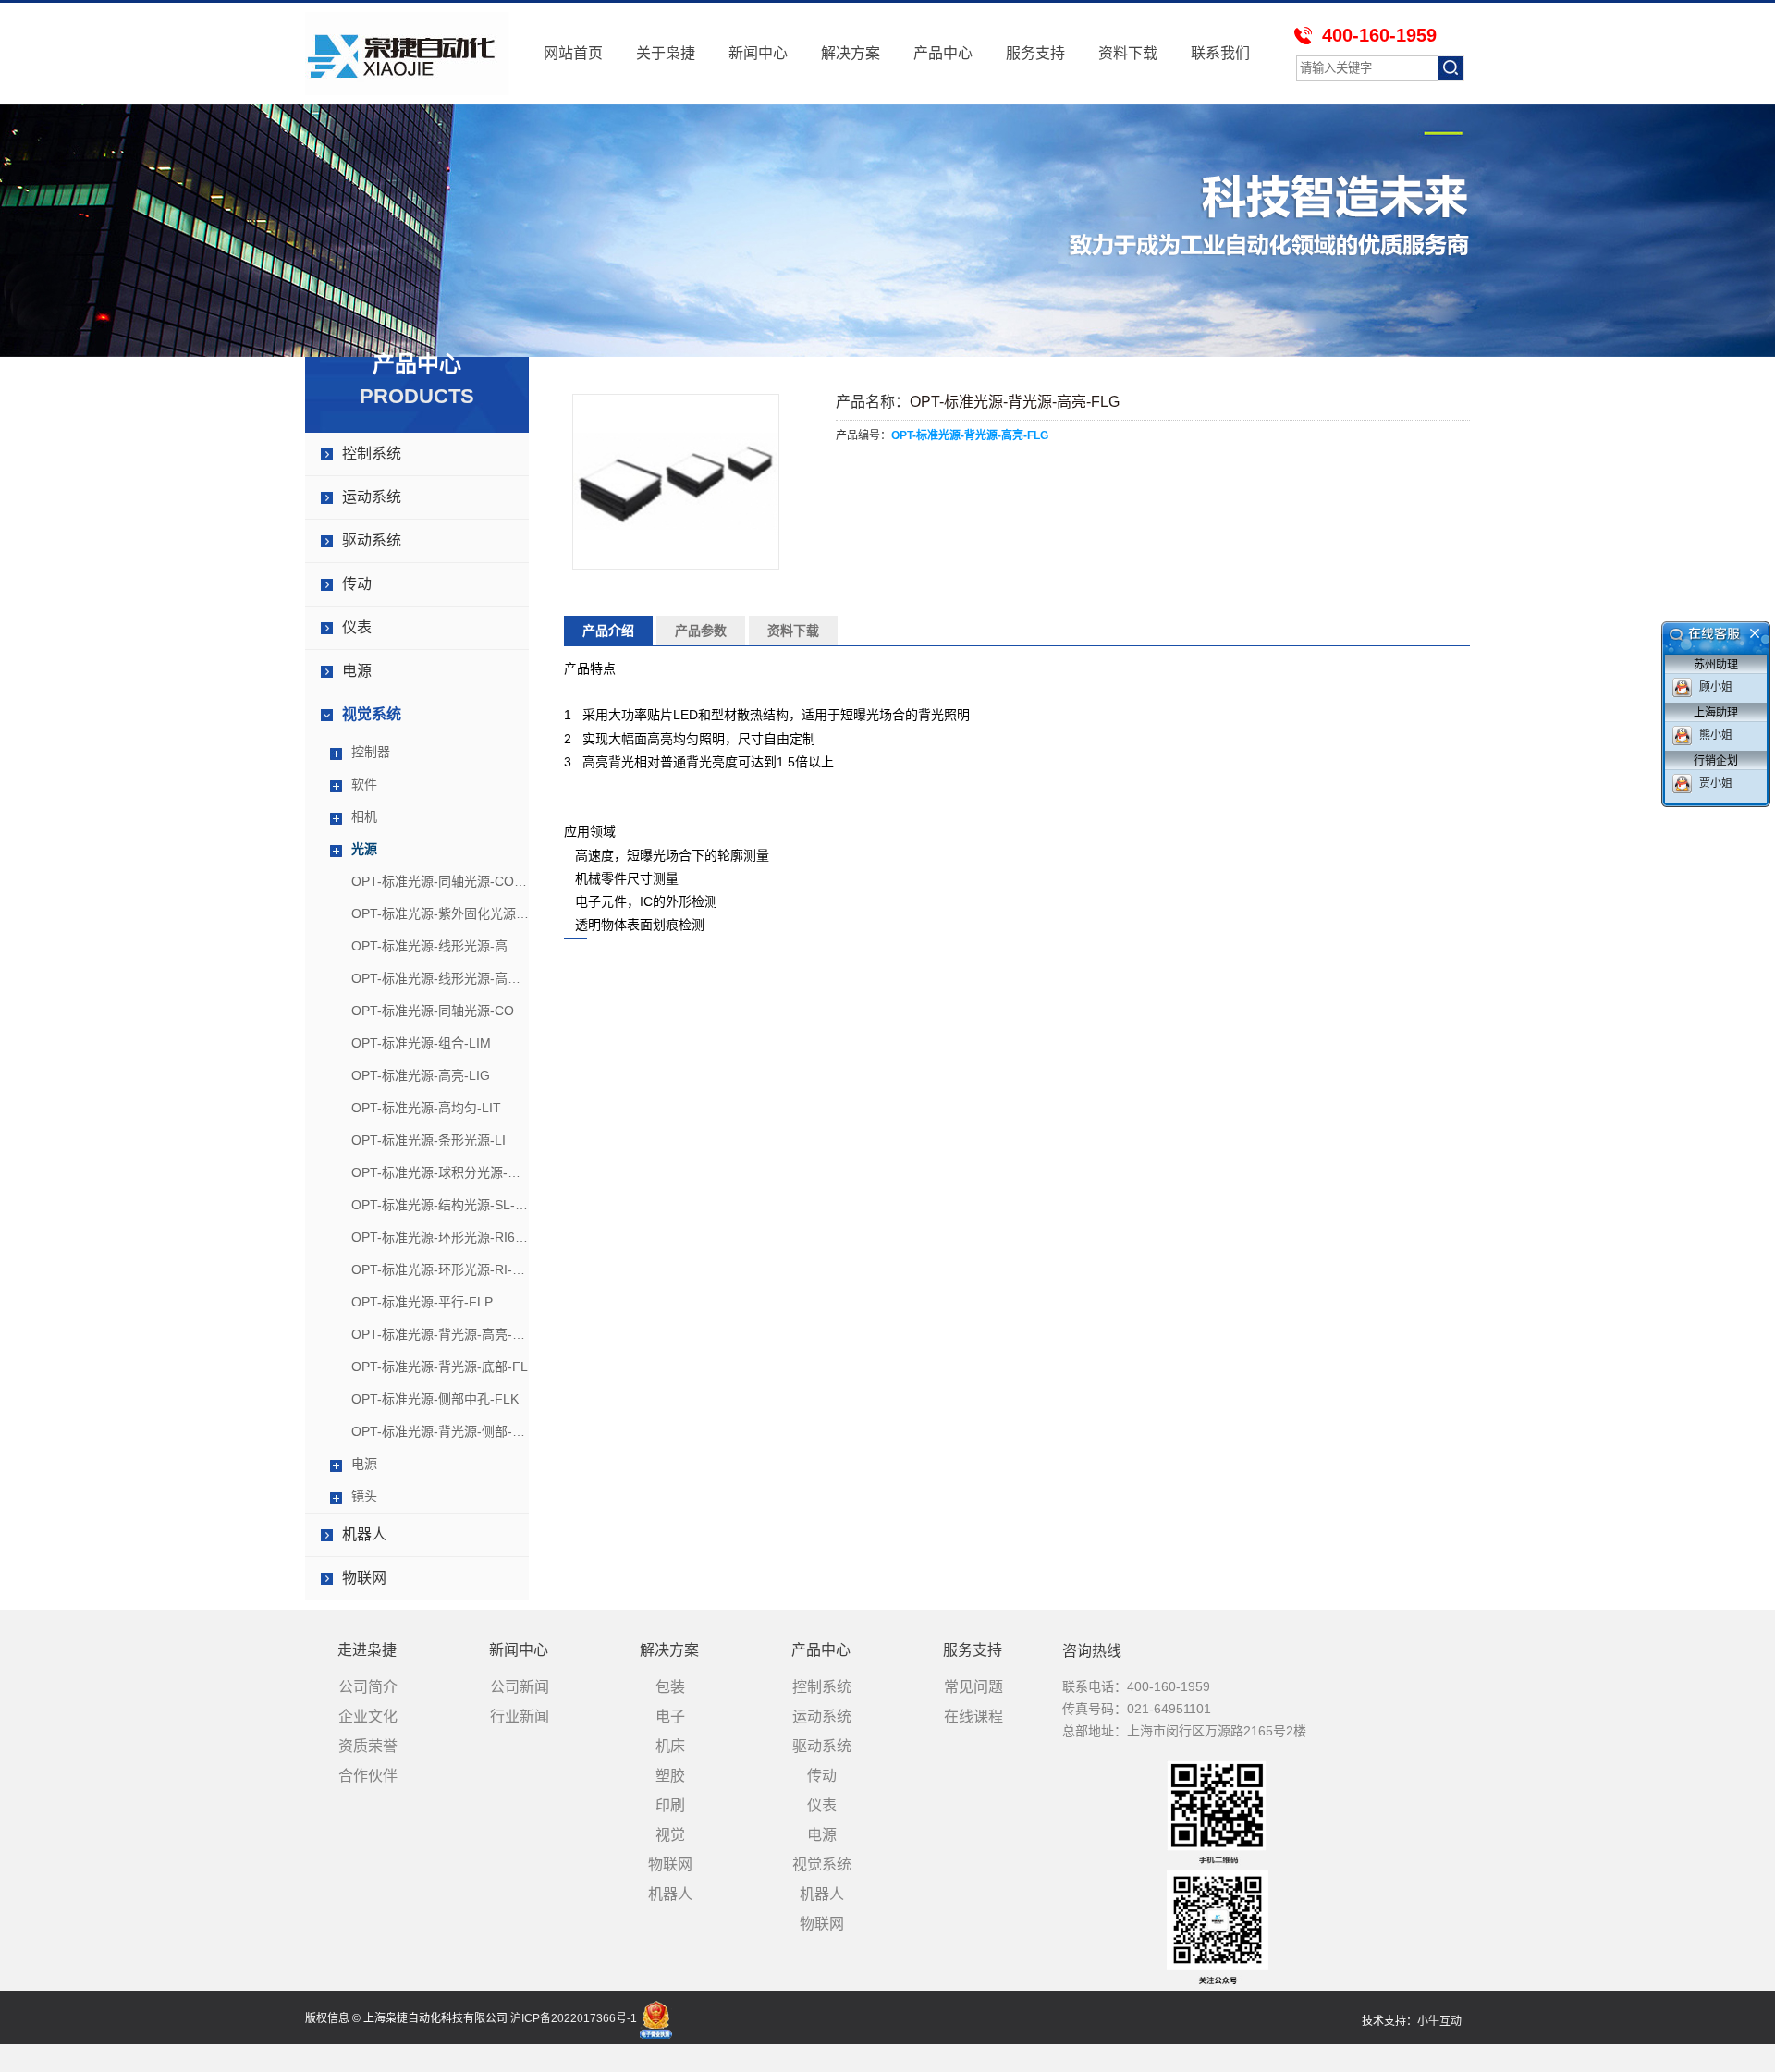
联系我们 (1220, 53)
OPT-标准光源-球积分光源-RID (440, 1172)
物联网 (364, 1578)
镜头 (364, 1496)
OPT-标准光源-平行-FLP (422, 1302)
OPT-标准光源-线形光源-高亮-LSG (440, 946)
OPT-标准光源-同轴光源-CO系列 (440, 881)
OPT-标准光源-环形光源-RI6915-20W (440, 1237)
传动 (357, 584)
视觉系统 (372, 714)
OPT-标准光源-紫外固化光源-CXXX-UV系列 (440, 913)
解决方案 (851, 53)
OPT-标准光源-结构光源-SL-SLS (440, 1205)
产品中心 (943, 53)
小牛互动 (1439, 2021)
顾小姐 (1716, 687)
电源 (357, 671)
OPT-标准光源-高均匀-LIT (426, 1108)
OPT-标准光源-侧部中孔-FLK (435, 1399)
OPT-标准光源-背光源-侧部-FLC (440, 1431)
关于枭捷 (666, 53)
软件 (364, 784)
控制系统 (372, 454)
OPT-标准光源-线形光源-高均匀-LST (440, 978)
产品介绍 (608, 631)
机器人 (364, 1534)
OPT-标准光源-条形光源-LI (428, 1140)
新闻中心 (758, 53)
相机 (364, 816)
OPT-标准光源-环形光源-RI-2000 (440, 1269)
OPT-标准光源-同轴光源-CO (433, 1011)
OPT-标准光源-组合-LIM (421, 1043)
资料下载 (1128, 53)
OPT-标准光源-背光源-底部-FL (440, 1367)
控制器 (371, 752)
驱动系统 (372, 540)
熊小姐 (1716, 735)
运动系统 (372, 497)
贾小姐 (1716, 783)
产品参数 (701, 631)
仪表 (357, 627)
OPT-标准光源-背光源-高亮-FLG (440, 1334)
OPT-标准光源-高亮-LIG (421, 1075)
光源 (364, 849)
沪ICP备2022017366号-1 (574, 2018)
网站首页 (573, 53)
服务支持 (1035, 53)
